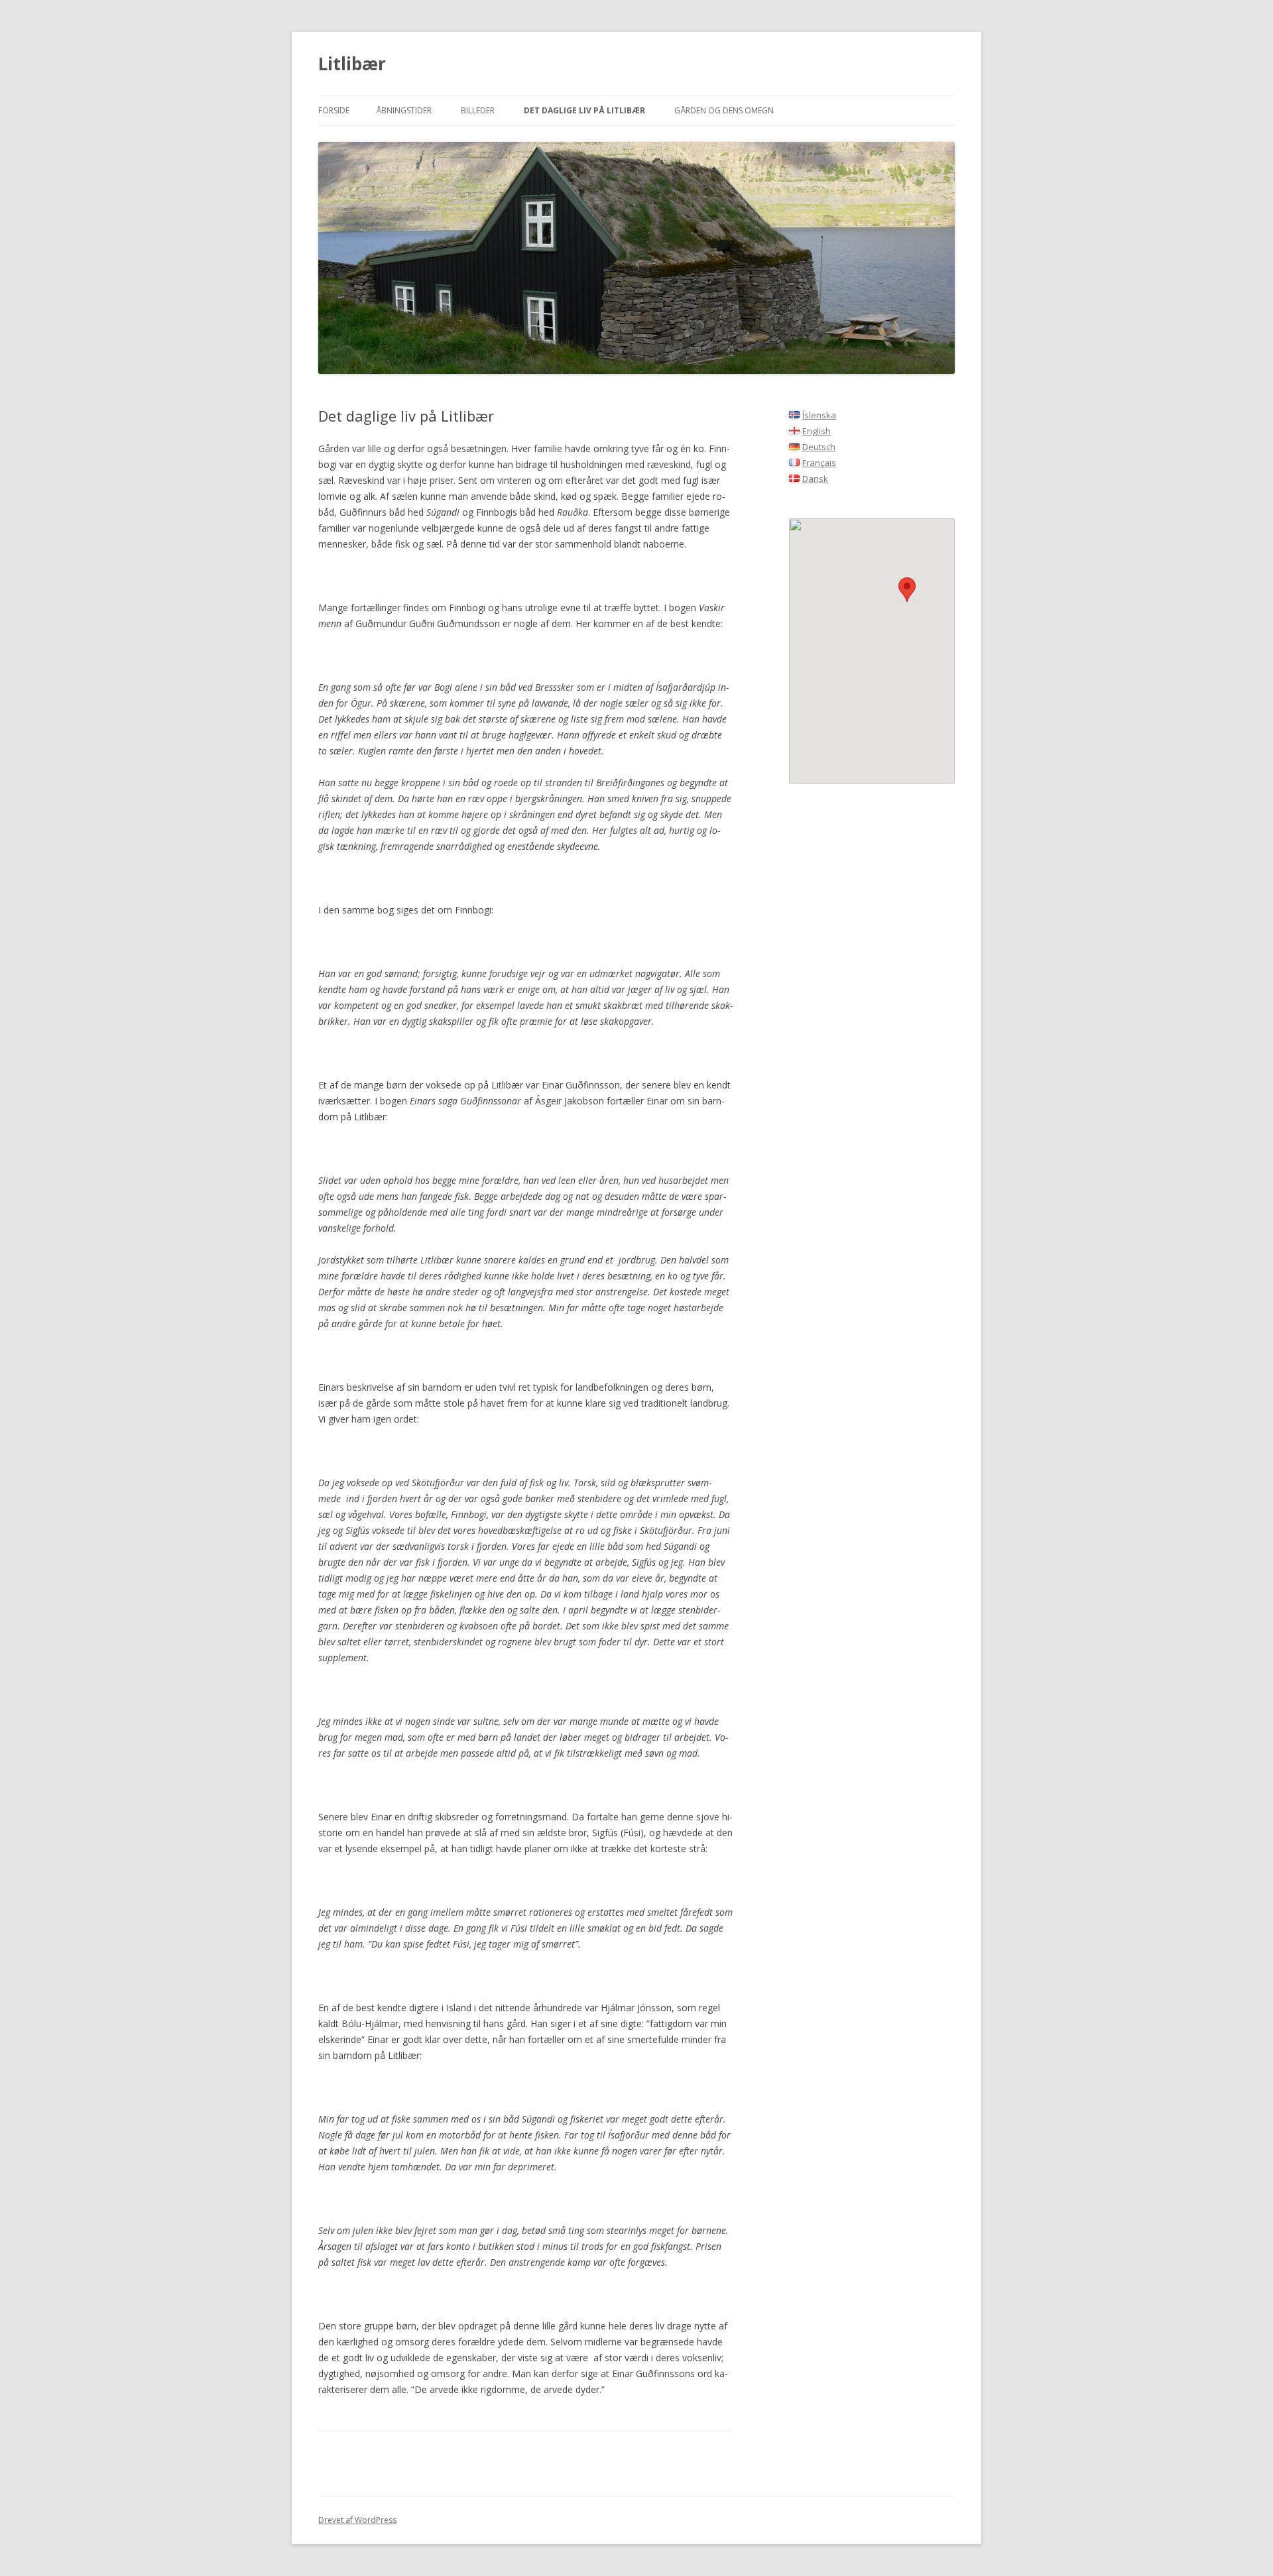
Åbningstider (404, 110)
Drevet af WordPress (357, 2520)
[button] (907, 590)
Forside (334, 110)
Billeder (478, 110)
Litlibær (352, 64)
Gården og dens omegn (724, 110)
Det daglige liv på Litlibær (584, 110)
